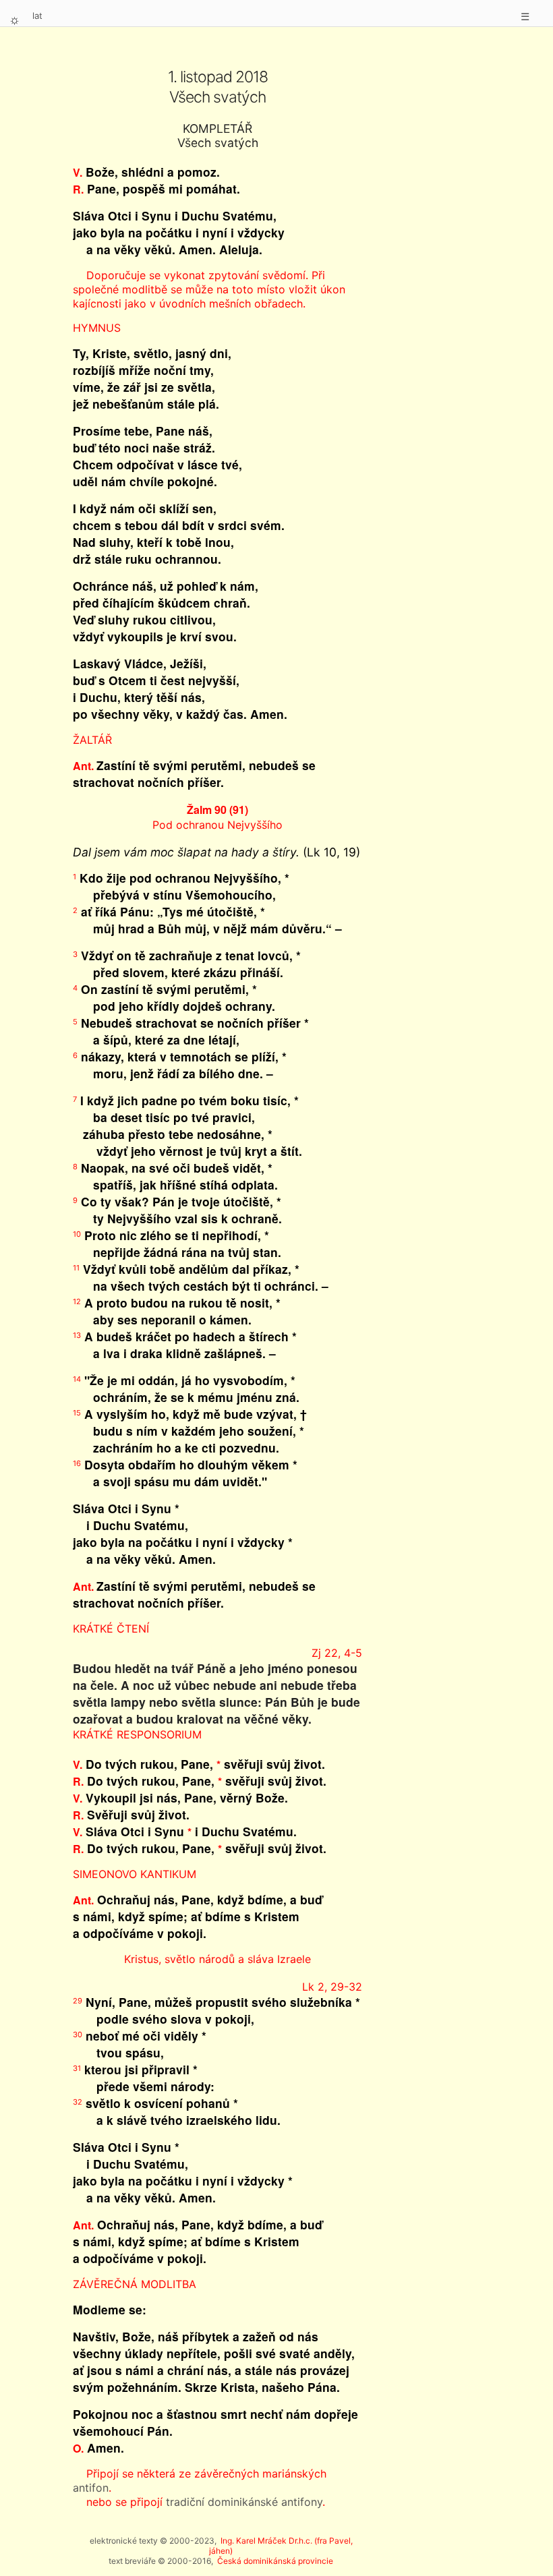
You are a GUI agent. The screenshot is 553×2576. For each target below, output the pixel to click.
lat (37, 16)
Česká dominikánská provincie (275, 2561)
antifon (91, 2488)
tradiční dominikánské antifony (244, 2502)
